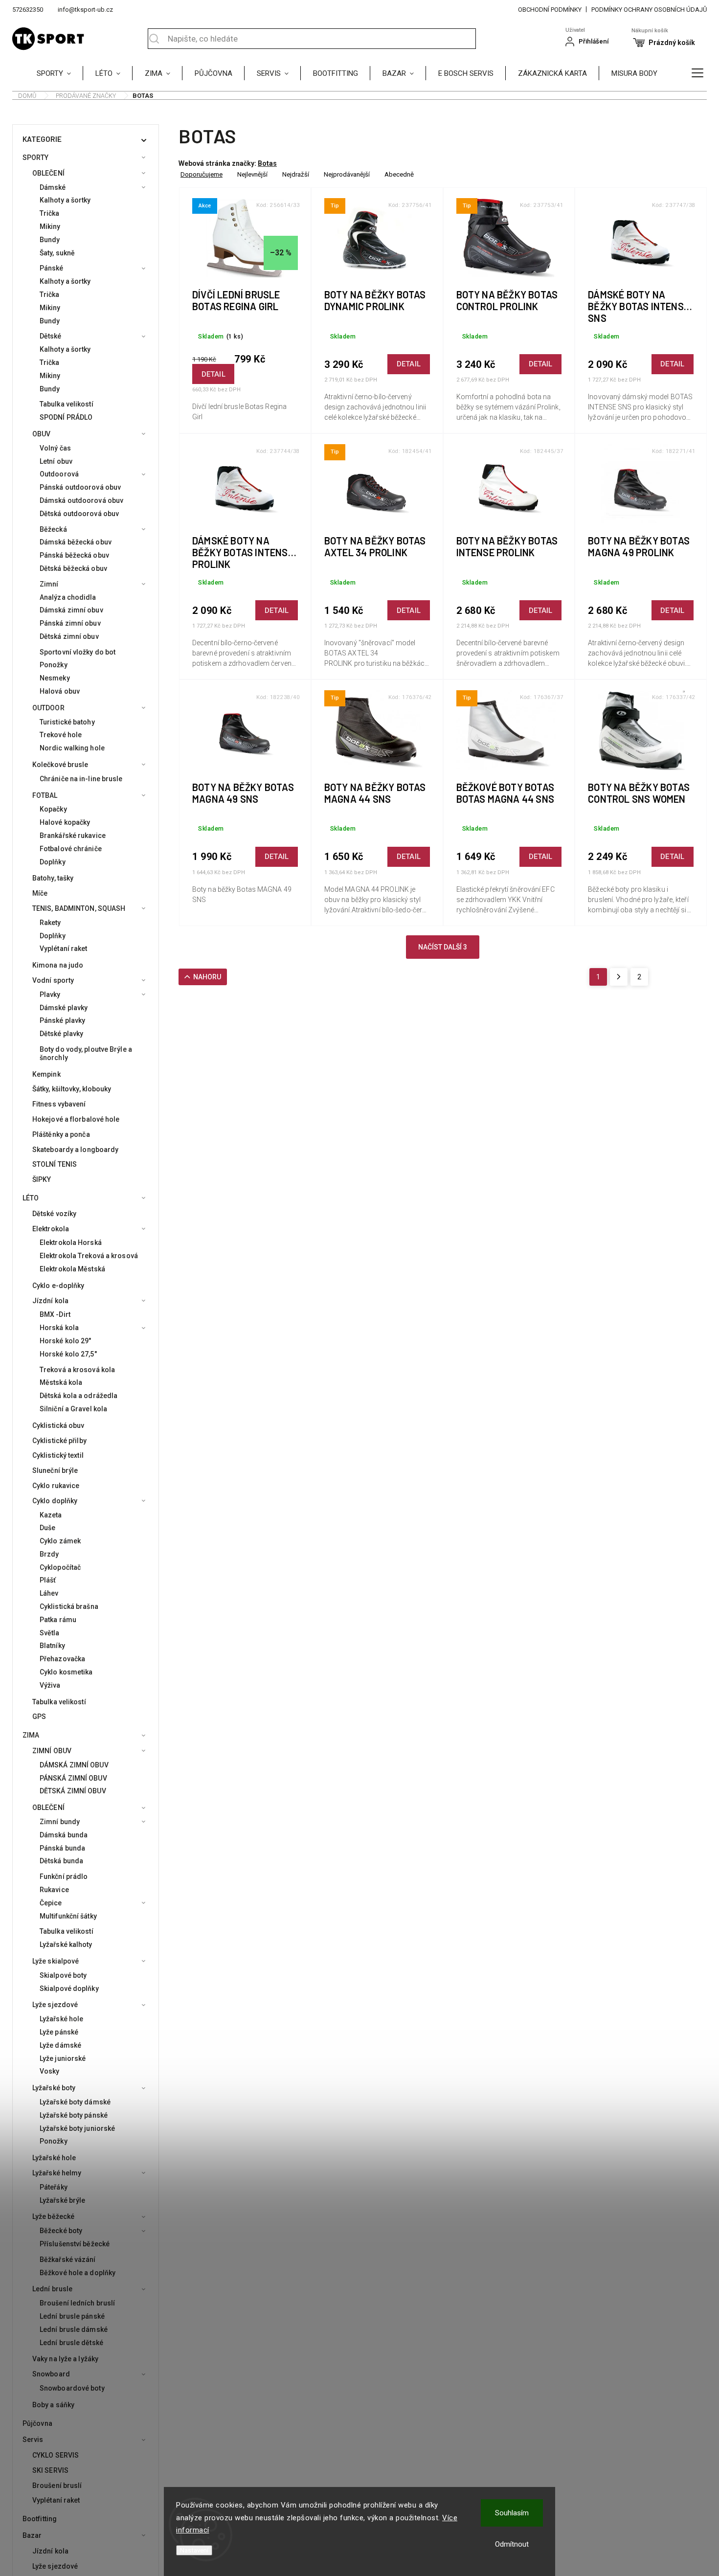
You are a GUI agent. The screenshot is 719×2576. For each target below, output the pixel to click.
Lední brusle (52, 2289)
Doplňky (53, 862)
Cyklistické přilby (59, 1441)
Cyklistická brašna (69, 1606)
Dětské (51, 336)
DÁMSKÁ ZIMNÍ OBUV (74, 1765)
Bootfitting (40, 2519)
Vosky (50, 2071)
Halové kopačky (65, 822)
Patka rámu (58, 1620)
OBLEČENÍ (48, 173)
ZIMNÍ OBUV (52, 1751)
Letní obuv (56, 461)
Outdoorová (59, 474)
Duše (47, 1528)
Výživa (50, 1685)
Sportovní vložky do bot (78, 652)
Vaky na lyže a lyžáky (65, 2359)
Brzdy (49, 1554)
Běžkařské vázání (68, 2260)
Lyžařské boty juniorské (77, 2128)
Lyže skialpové (56, 1961)
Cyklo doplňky (55, 1501)
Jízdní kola (50, 1301)
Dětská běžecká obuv (73, 568)
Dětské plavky (61, 1034)
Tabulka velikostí (67, 404)
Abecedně (399, 174)
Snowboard (51, 2374)
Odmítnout (512, 2544)
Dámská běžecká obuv (76, 542)
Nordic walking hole (72, 748)
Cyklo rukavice (56, 1486)
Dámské (53, 187)
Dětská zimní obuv (69, 636)
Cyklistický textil (58, 1455)
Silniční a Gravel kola (73, 1409)
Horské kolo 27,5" (68, 1354)
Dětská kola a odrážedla (79, 1396)
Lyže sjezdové (55, 2005)
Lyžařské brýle (62, 2200)
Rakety (50, 923)
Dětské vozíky (54, 1214)
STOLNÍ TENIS (55, 1164)
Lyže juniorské (63, 2058)
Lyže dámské (60, 2045)
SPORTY (36, 158)
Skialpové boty (63, 1975)
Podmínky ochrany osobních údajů (649, 10)
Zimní (49, 584)
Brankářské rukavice (73, 836)
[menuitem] (60, 73)
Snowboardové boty (72, 2388)
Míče (40, 893)
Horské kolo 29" (66, 1341)
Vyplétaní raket (64, 949)
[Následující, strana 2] (619, 977)
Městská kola (61, 1382)
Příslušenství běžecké (75, 2244)
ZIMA (31, 1735)
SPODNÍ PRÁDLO (66, 417)
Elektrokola (51, 1229)
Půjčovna (37, 2423)
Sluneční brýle (55, 1470)
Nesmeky (55, 678)
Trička (50, 213)
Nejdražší (296, 174)
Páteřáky (54, 2187)
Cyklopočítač (60, 1567)
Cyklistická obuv (58, 1425)
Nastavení (194, 2550)
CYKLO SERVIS (56, 2455)
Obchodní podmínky (550, 10)
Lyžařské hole (61, 2019)
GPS (39, 1717)
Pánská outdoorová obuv (80, 487)
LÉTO (31, 1198)
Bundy (50, 240)
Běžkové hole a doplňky (78, 2273)
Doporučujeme (202, 174)
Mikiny (50, 226)
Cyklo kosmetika (66, 1672)
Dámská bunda (64, 1835)
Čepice (51, 1903)
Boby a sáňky (53, 2405)
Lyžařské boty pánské (74, 2115)
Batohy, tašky (53, 878)
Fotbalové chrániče (71, 849)
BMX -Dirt (55, 1314)
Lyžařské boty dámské (75, 2102)
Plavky (50, 994)
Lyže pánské (59, 2032)
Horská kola (59, 1328)
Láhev (49, 1593)
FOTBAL (45, 795)
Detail (213, 374)
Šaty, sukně (57, 253)
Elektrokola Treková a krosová (89, 1256)
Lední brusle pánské (72, 2316)
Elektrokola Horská (71, 1243)
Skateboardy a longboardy (75, 1150)
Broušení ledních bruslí (77, 2303)
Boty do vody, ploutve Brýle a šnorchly (86, 1053)
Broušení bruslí (57, 2486)
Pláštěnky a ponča (61, 1134)
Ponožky (54, 665)
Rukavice (54, 1890)
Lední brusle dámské (74, 2329)
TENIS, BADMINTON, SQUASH (79, 908)
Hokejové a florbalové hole (76, 1119)
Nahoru (207, 977)
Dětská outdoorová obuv (79, 514)
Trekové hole (61, 735)
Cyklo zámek (60, 1541)
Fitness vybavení (59, 1104)
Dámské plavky (64, 1008)
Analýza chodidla (68, 597)
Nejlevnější (252, 174)
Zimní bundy (60, 1822)
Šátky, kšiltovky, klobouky (72, 1089)
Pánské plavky (62, 1020)
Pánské (52, 268)
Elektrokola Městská (72, 1269)
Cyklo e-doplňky (58, 1286)
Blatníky (52, 1646)
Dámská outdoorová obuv (81, 500)
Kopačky (53, 809)
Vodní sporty (53, 980)
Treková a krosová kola (77, 1370)
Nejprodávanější (347, 174)
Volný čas (55, 448)
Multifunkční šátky (68, 1916)
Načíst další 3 (443, 947)
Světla (50, 1633)
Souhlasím (512, 2513)
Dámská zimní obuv (71, 610)
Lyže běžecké (53, 2216)
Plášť (48, 1580)
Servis (33, 2440)
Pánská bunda (62, 1848)
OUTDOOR (48, 708)
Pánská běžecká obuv (74, 555)
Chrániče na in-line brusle (81, 779)
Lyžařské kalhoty (66, 1944)
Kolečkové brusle (60, 765)
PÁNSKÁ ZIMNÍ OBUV (73, 1778)
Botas (267, 163)
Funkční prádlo (64, 1876)
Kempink (46, 1074)
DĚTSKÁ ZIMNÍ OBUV (73, 1791)
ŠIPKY (42, 1179)
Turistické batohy (67, 722)
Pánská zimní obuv (70, 623)
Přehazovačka (62, 1659)
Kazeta (51, 1515)
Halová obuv (60, 691)
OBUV (41, 434)
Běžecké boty (61, 2231)
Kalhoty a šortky (65, 200)
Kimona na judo (58, 965)
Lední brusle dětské (71, 2343)
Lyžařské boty (54, 2088)
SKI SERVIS (50, 2470)
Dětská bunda (61, 1861)
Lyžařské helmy (57, 2173)
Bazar (32, 2535)
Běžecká (53, 529)
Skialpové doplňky (69, 1988)
